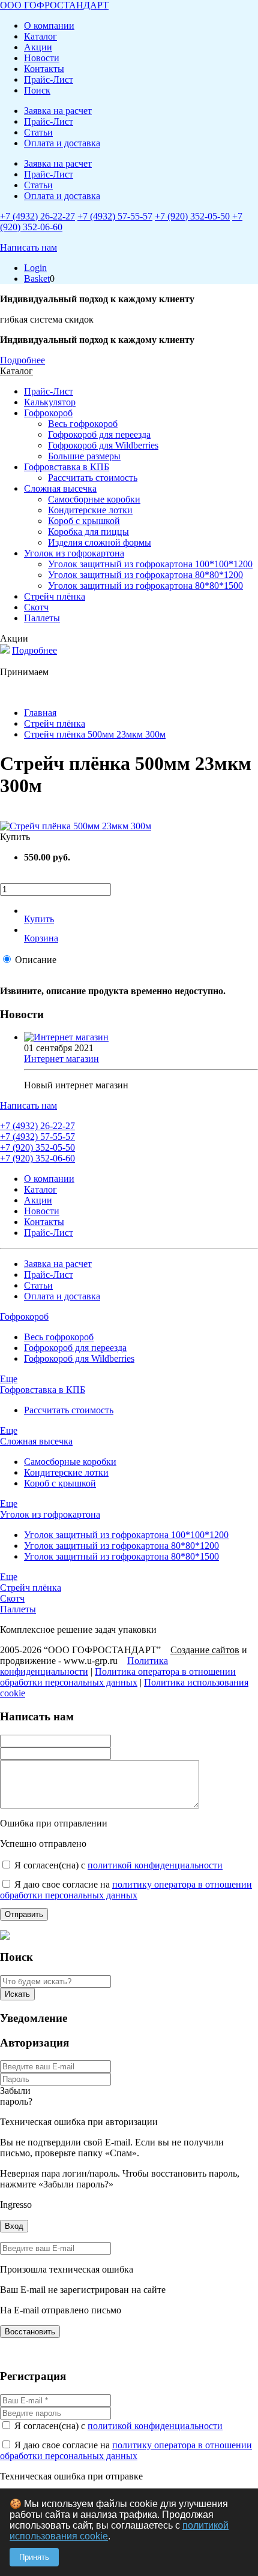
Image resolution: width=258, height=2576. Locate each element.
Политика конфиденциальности (84, 1666)
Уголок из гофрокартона (74, 553)
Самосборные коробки (94, 499)
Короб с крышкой (84, 521)
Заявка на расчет (58, 111)
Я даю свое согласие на (126, 1890)
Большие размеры (84, 456)
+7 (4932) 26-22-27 (37, 216)
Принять (34, 2557)
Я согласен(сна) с (118, 1865)
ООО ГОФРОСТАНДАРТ (54, 5)
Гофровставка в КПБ (67, 467)
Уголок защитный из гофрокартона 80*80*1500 (145, 586)
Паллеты (42, 618)
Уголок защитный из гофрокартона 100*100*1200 (150, 564)
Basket (37, 279)
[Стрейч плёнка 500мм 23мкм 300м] (76, 826)
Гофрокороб (48, 413)
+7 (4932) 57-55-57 (115, 216)
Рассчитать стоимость (93, 478)
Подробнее (22, 360)
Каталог (40, 36)
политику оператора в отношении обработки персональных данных (126, 1890)
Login (35, 268)
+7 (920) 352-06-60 (37, 1158)
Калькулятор (50, 402)
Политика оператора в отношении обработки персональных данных (118, 1677)
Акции (38, 47)
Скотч (36, 607)
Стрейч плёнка (55, 596)
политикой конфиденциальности (155, 1865)
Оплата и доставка (62, 143)
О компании (49, 25)
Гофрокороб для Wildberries (103, 445)
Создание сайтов (205, 1650)
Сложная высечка (60, 488)
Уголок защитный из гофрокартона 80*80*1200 (145, 575)
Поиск (37, 90)
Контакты (44, 69)
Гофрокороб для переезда (99, 434)
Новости (42, 58)
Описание (36, 960)
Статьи (38, 132)
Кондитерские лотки (90, 510)
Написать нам (28, 247)
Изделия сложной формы (100, 542)
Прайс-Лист (49, 79)
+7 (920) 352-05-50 (192, 216)
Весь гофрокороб (83, 424)
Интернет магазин (61, 1059)
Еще (9, 1379)
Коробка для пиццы (88, 532)
